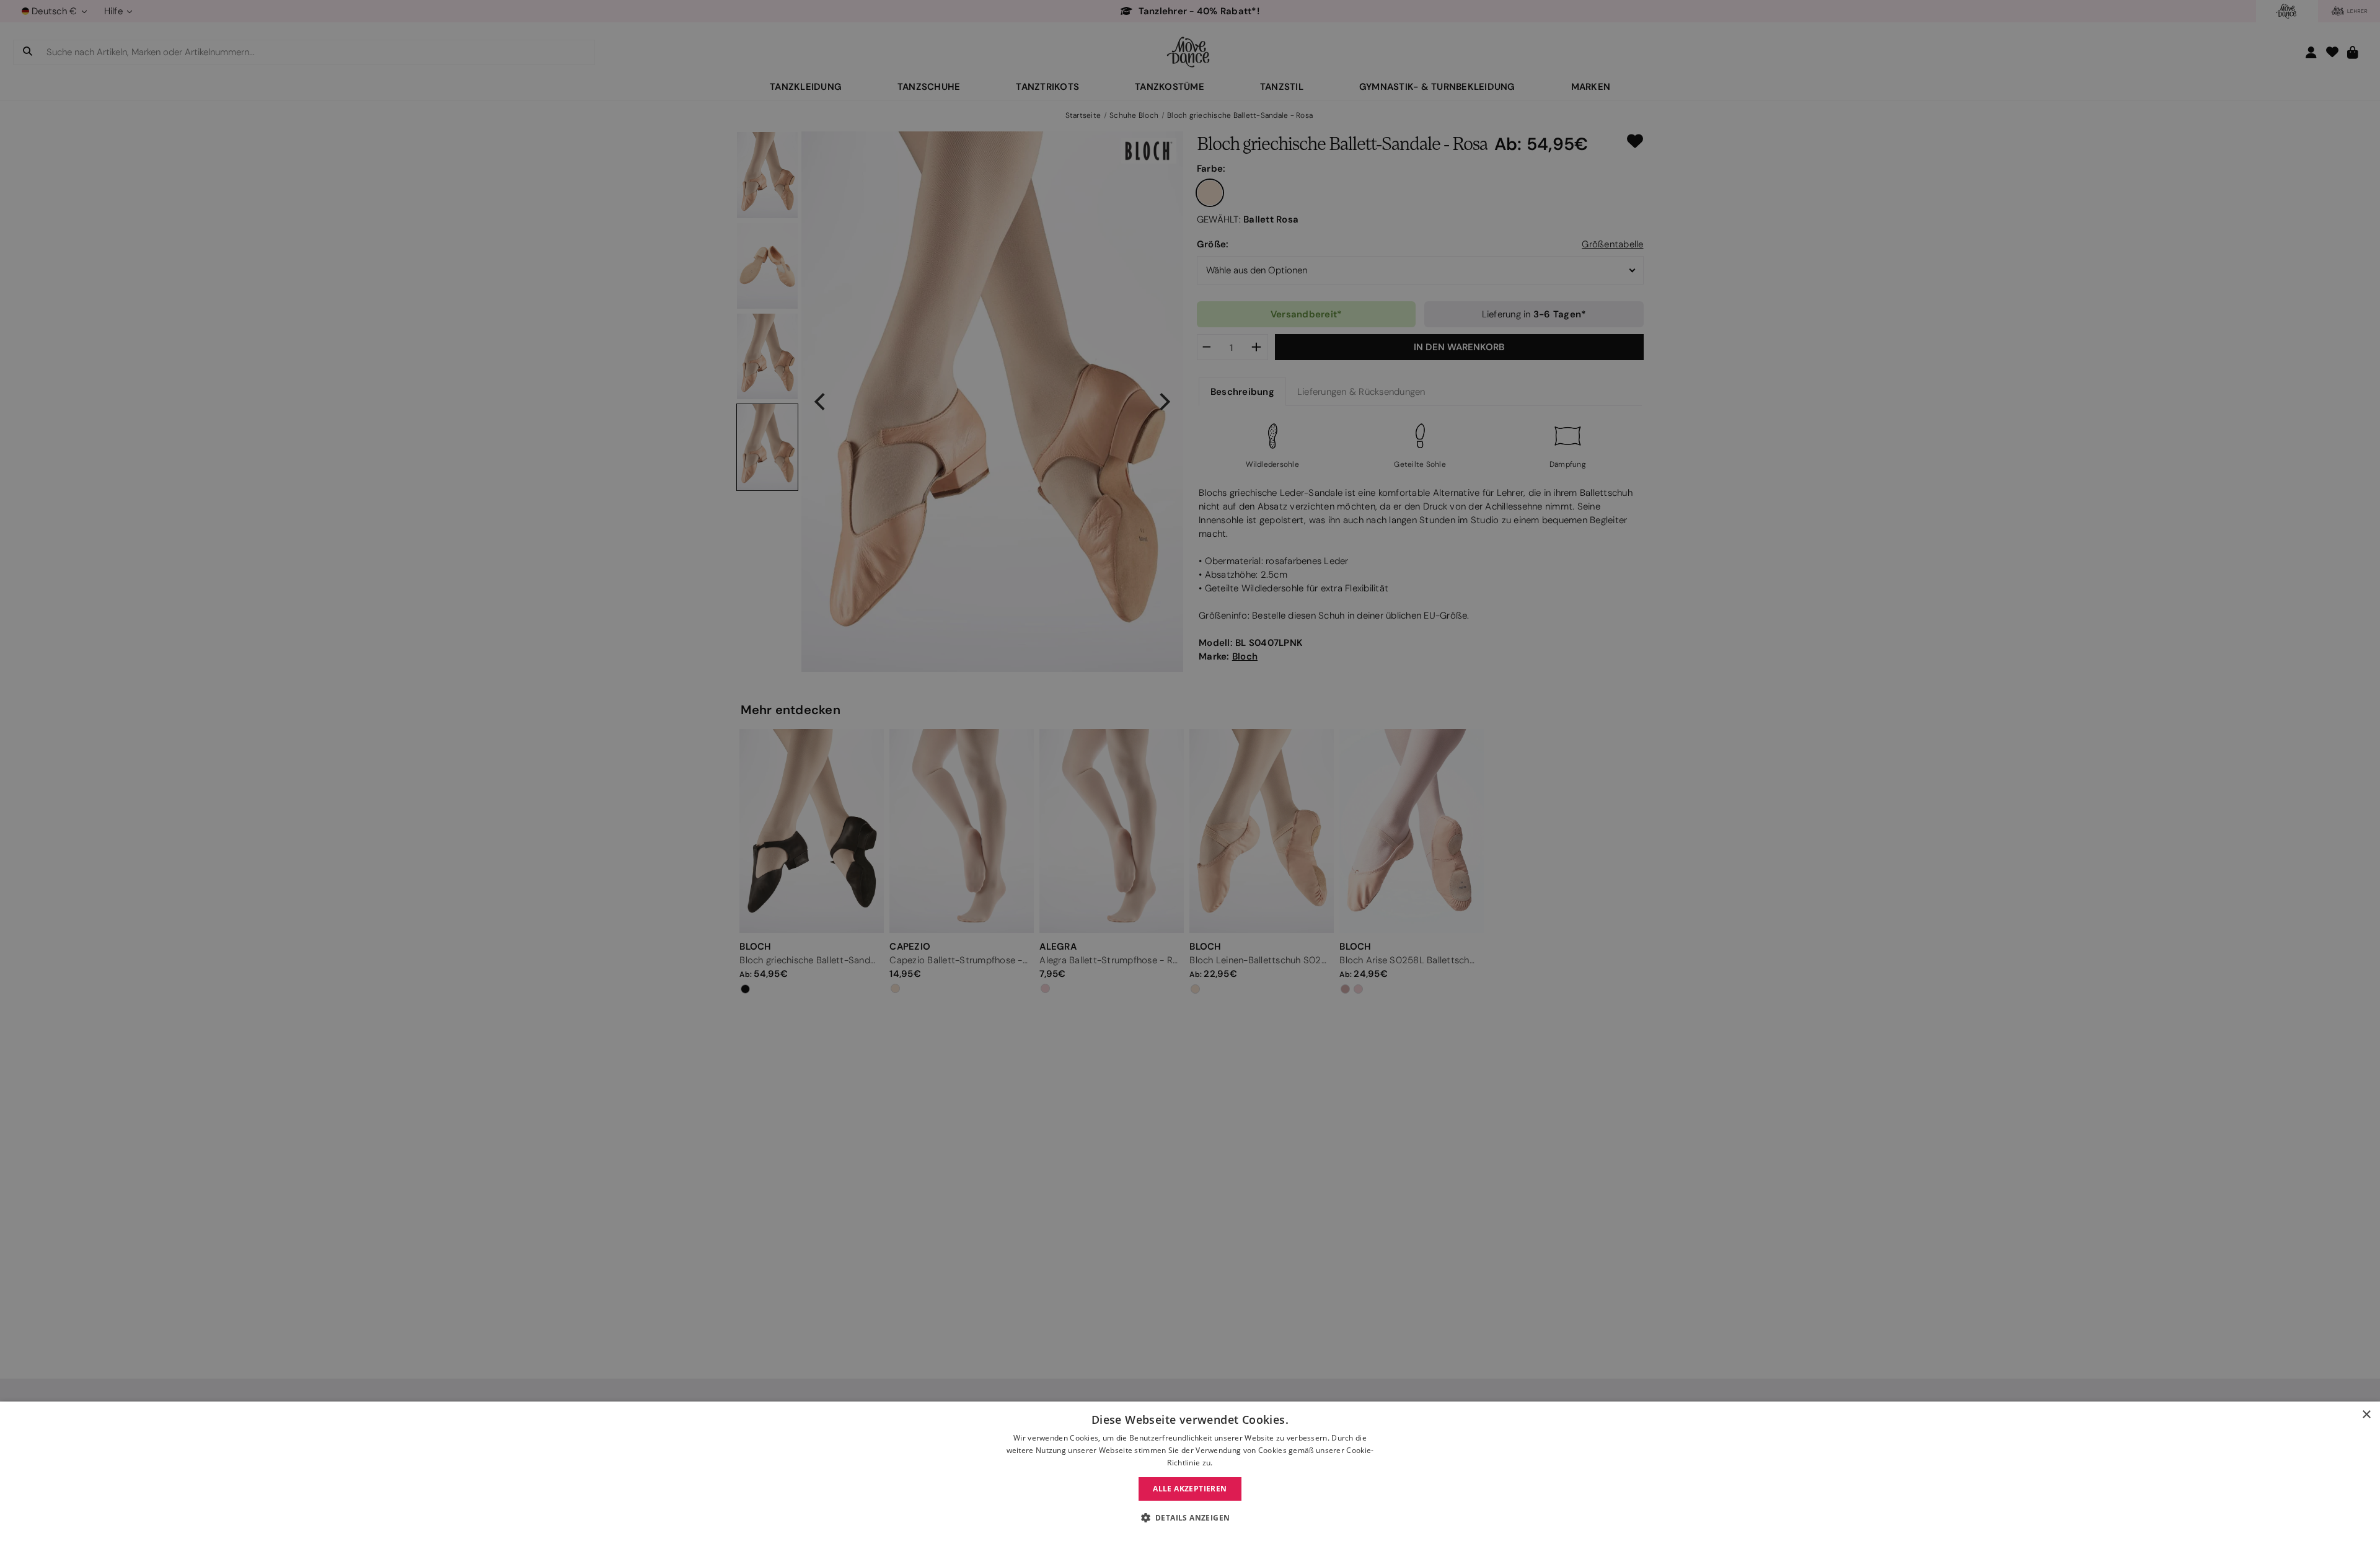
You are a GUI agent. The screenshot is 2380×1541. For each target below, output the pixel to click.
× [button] (2366, 1415)
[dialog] (1190, 1471)
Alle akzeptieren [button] (1190, 1489)
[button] (1190, 1518)
